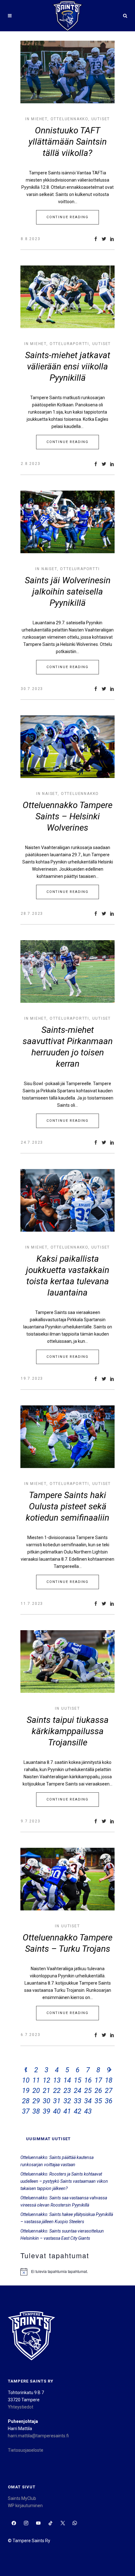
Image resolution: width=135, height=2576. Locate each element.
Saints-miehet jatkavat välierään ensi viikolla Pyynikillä (68, 366)
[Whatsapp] (75, 2523)
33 (78, 2101)
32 (67, 2101)
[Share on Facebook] (96, 239)
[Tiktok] (50, 2523)
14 (67, 2080)
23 (67, 2091)
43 (88, 2111)
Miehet (39, 119)
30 (46, 2101)
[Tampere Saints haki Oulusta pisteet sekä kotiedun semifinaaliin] (67, 1437)
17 (98, 2080)
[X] (63, 2523)
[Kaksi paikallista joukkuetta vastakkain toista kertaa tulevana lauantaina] (67, 1200)
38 (36, 2111)
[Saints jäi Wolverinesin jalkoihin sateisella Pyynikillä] (67, 522)
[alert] (67, 2272)
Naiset (49, 569)
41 (67, 2111)
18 (109, 2080)
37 (26, 2111)
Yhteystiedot (21, 2407)
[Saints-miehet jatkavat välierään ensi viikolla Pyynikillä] (67, 297)
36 (109, 2101)
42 (78, 2111)
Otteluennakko (69, 119)
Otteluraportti (69, 344)
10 (26, 2080)
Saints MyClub (22, 2498)
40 (57, 2111)
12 (46, 2080)
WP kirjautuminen (25, 2506)
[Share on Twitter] (104, 239)
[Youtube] (38, 2523)
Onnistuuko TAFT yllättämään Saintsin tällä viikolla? (68, 142)
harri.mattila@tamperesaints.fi (38, 2436)
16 (88, 2080)
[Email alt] (87, 2523)
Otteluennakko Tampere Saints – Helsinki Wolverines (67, 816)
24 (78, 2091)
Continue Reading (67, 217)
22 (57, 2091)
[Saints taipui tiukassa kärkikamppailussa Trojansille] (67, 1662)
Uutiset (101, 119)
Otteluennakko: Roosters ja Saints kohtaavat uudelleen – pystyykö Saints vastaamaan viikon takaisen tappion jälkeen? (64, 2181)
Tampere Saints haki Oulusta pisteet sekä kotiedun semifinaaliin (67, 1506)
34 (88, 2101)
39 (46, 2111)
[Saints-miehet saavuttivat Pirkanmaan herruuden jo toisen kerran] (67, 971)
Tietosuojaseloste (26, 2450)
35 (98, 2101)
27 (109, 2091)
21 (46, 2091)
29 (36, 2101)
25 (88, 2091)
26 (98, 2091)
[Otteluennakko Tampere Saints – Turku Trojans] (67, 1879)
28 (26, 2101)
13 (57, 2080)
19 (26, 2091)
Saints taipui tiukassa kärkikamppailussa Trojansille (68, 1731)
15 (78, 2080)
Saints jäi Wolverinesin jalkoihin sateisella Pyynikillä (68, 592)
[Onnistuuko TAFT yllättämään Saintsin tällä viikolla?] (67, 72)
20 (36, 2091)
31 (57, 2101)
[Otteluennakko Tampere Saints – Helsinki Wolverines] (67, 747)
